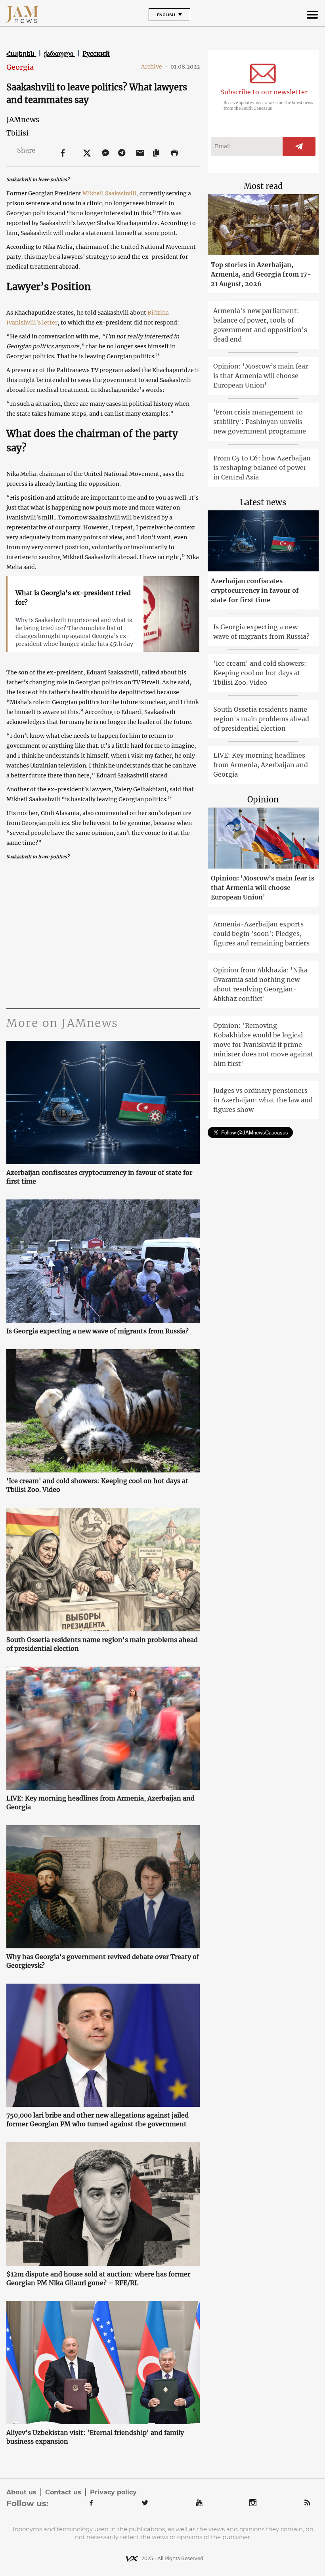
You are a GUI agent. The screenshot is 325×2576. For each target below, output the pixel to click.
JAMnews (23, 119)
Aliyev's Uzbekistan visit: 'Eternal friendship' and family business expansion (95, 2437)
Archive (155, 67)
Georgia (20, 67)
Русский (96, 53)
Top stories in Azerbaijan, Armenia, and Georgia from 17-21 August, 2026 (261, 274)
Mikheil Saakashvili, (110, 193)
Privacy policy (113, 2492)
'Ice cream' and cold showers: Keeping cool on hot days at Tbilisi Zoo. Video (97, 1485)
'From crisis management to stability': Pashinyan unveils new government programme (260, 422)
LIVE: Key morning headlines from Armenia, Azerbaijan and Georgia (100, 1803)
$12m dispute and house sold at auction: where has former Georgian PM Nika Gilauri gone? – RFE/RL (98, 2278)
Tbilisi (17, 133)
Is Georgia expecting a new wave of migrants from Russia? (97, 1331)
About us (21, 2492)
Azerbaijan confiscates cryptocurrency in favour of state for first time (99, 1177)
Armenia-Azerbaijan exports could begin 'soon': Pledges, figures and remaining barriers (261, 934)
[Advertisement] (103, 933)
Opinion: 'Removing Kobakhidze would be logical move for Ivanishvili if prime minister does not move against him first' (263, 1045)
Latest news (263, 502)
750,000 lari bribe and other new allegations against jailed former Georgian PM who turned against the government (97, 2120)
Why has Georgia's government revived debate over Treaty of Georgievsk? (103, 1961)
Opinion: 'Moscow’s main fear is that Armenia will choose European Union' (261, 376)
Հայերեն (21, 53)
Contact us (63, 2492)
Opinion (263, 799)
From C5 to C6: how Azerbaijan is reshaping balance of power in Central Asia (262, 468)
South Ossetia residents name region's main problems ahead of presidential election (102, 1644)
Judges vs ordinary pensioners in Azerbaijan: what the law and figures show (263, 1100)
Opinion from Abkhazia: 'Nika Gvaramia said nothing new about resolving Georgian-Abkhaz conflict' (260, 984)
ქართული (59, 53)
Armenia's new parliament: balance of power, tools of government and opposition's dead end (260, 325)
